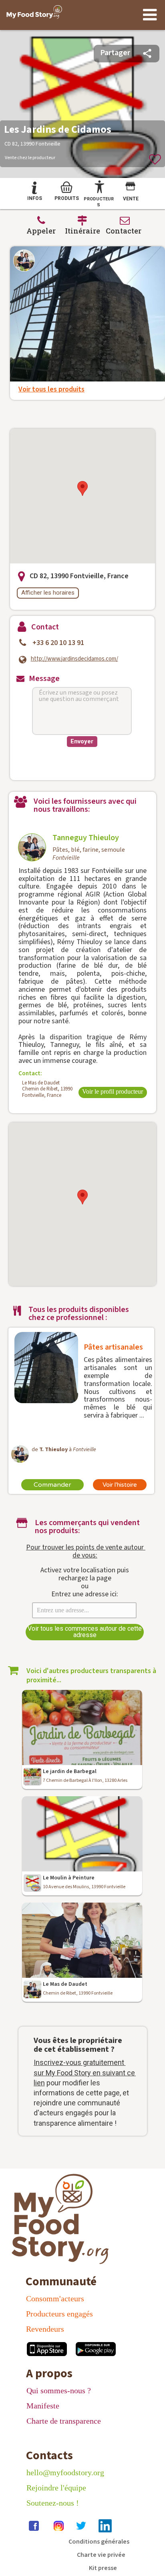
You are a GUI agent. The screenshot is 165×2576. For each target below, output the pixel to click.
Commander (52, 1485)
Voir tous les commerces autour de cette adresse (85, 1632)
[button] (82, 488)
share (147, 53)
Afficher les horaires (48, 593)
